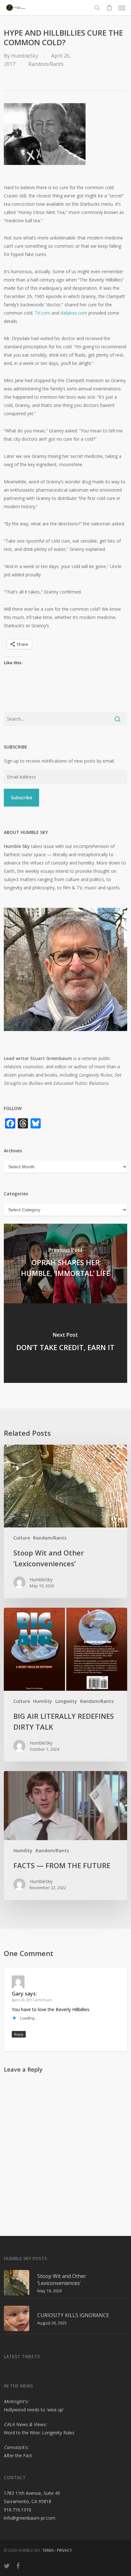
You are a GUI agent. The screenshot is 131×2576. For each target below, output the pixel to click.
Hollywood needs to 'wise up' (34, 2410)
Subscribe (21, 797)
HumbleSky (25, 56)
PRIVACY (64, 2550)
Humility (43, 1701)
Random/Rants (46, 64)
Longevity (66, 1701)
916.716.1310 (17, 2510)
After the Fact (18, 2455)
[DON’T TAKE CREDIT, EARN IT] (65, 1343)
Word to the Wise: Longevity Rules (39, 2433)
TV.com (42, 313)
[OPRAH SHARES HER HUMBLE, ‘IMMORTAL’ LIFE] (65, 1263)
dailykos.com (74, 313)
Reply (19, 2034)
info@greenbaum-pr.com (30, 2518)
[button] (122, 8)
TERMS (48, 2550)
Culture (22, 1538)
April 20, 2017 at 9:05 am (32, 2000)
